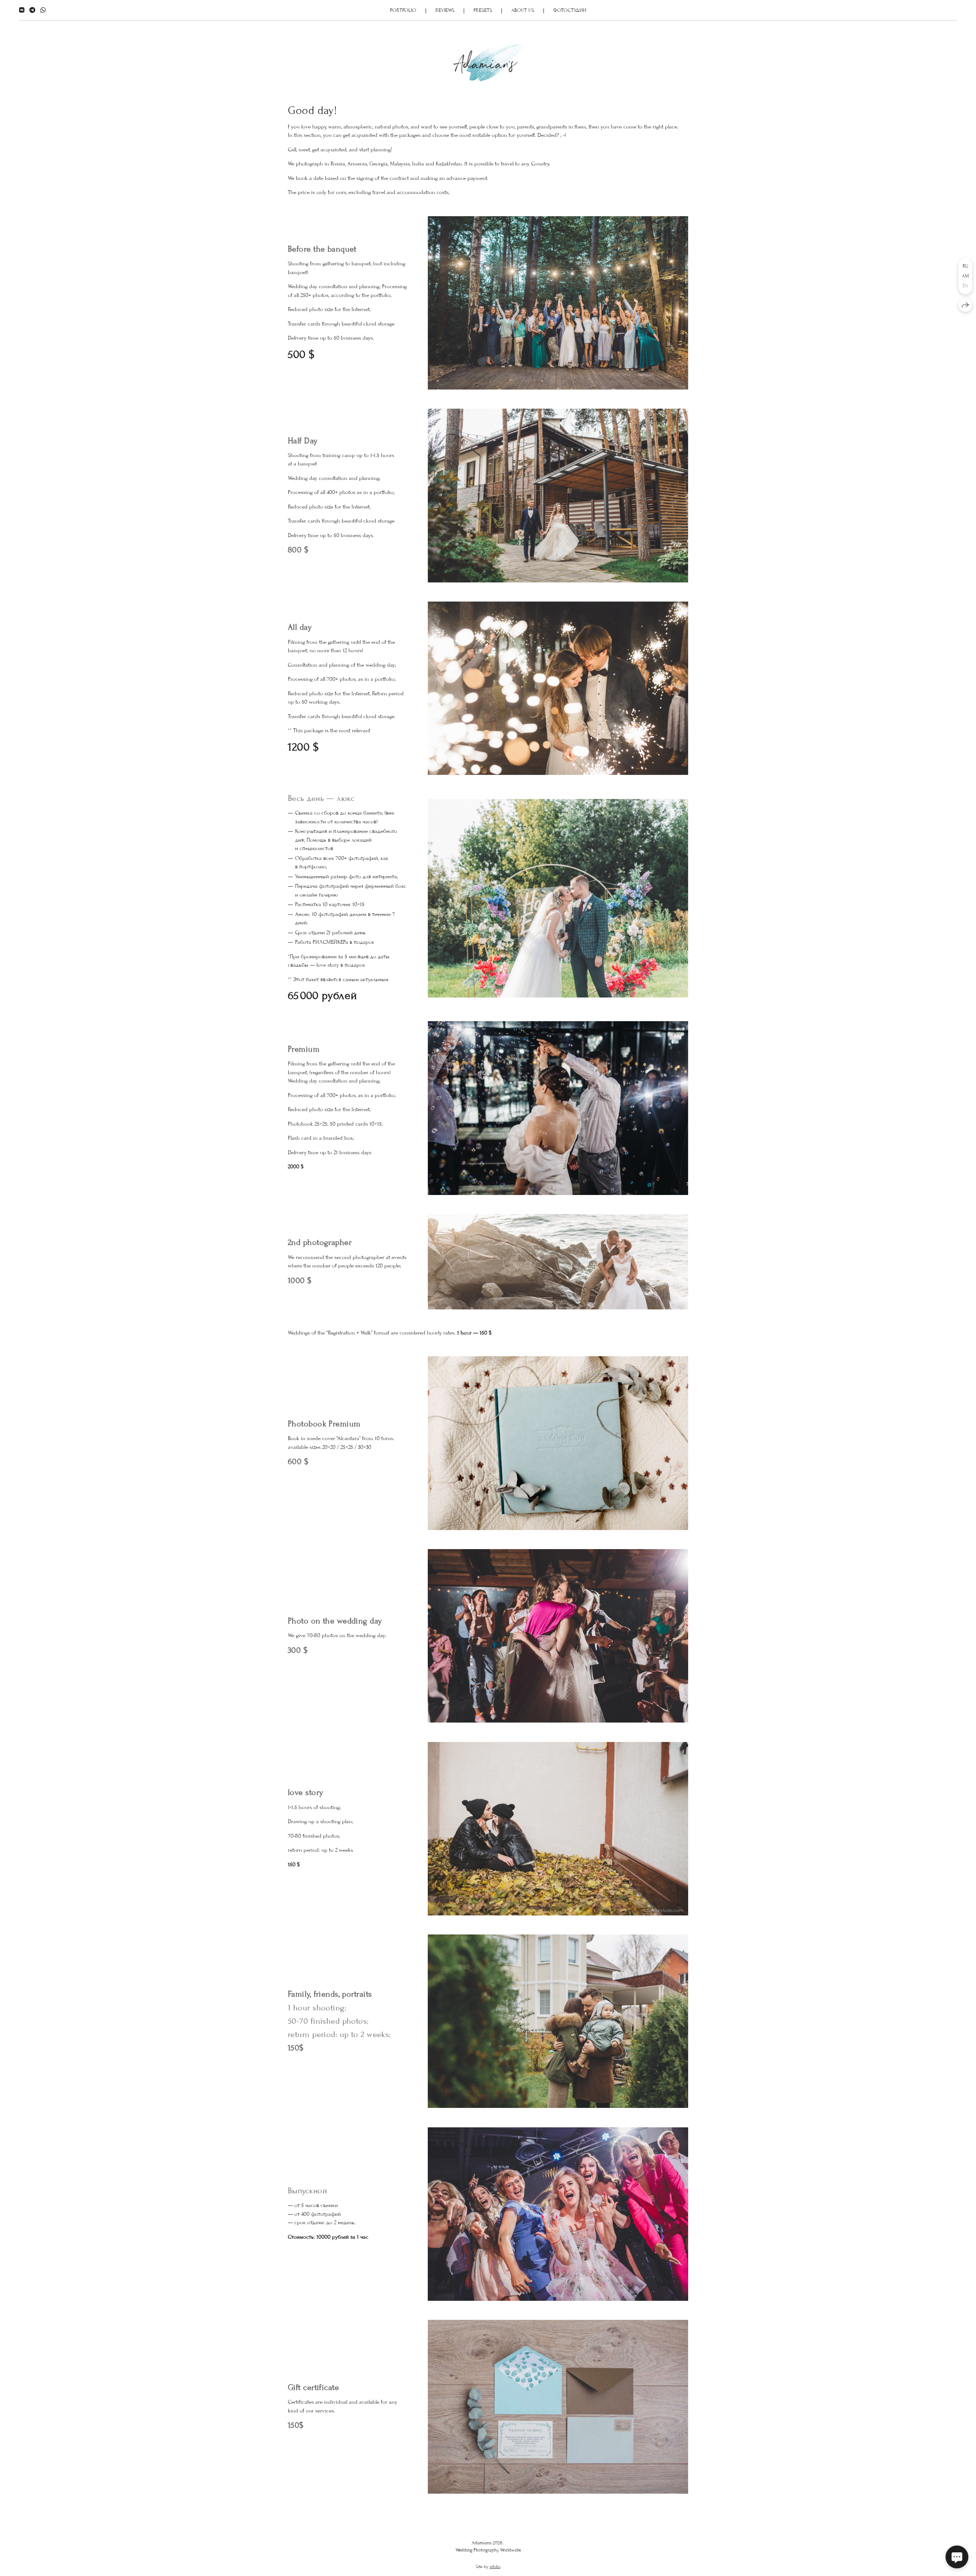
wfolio (495, 2566)
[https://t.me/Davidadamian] (32, 10)
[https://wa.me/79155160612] (43, 10)
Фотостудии (570, 10)
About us (523, 10)
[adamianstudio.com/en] (488, 63)
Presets (483, 10)
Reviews (445, 10)
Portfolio (403, 10)
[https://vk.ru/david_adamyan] (22, 10)
